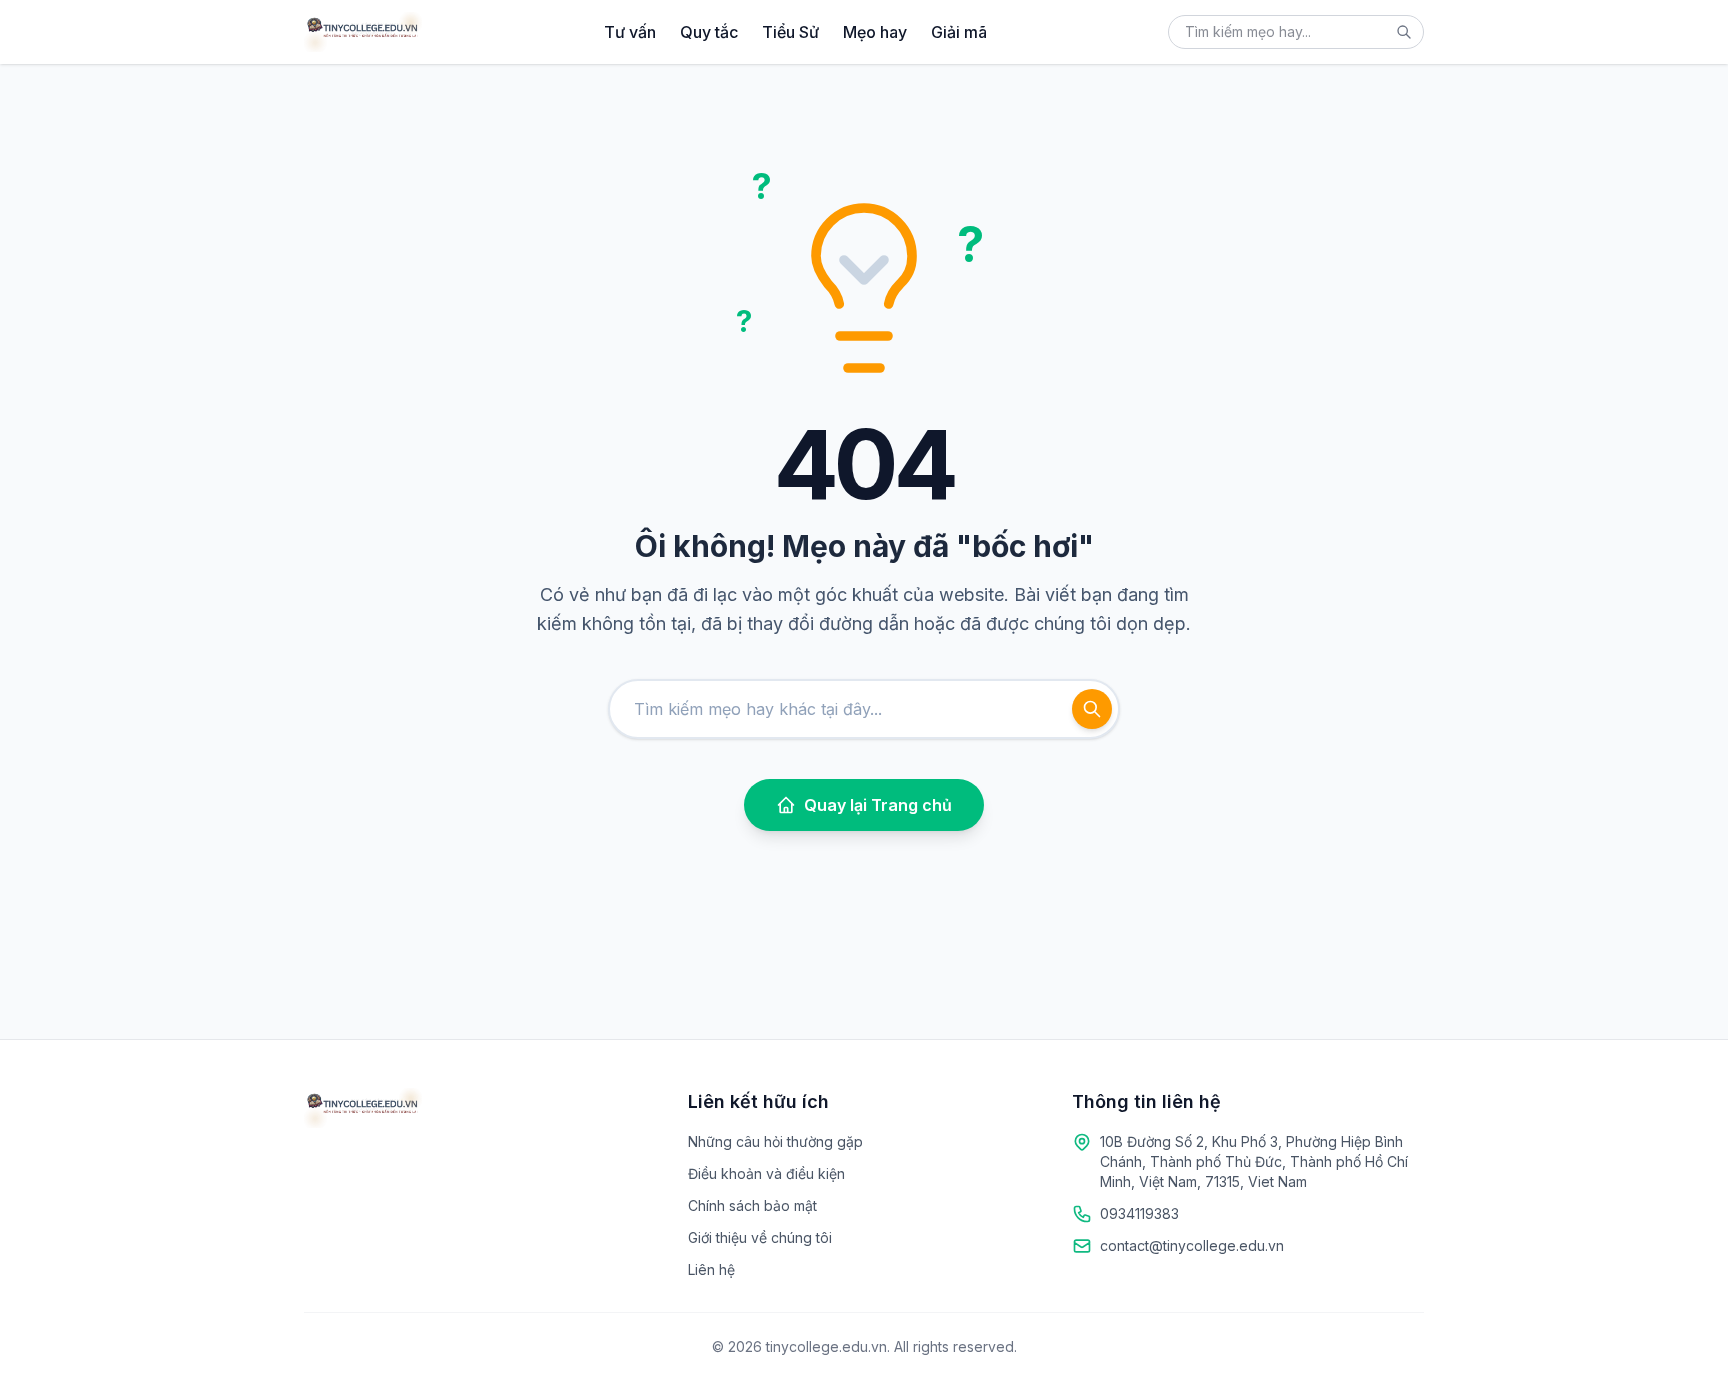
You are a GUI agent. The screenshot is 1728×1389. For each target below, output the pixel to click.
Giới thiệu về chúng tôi (760, 1237)
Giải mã (959, 32)
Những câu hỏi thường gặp (775, 1141)
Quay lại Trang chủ (878, 805)
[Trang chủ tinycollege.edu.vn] (363, 32)
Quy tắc (709, 32)
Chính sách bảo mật (752, 1205)
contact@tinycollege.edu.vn (1192, 1245)
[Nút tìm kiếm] (1404, 32)
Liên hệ (711, 1269)
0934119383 (1139, 1213)
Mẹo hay (875, 32)
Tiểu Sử (790, 32)
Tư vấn (630, 32)
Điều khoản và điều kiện (766, 1173)
